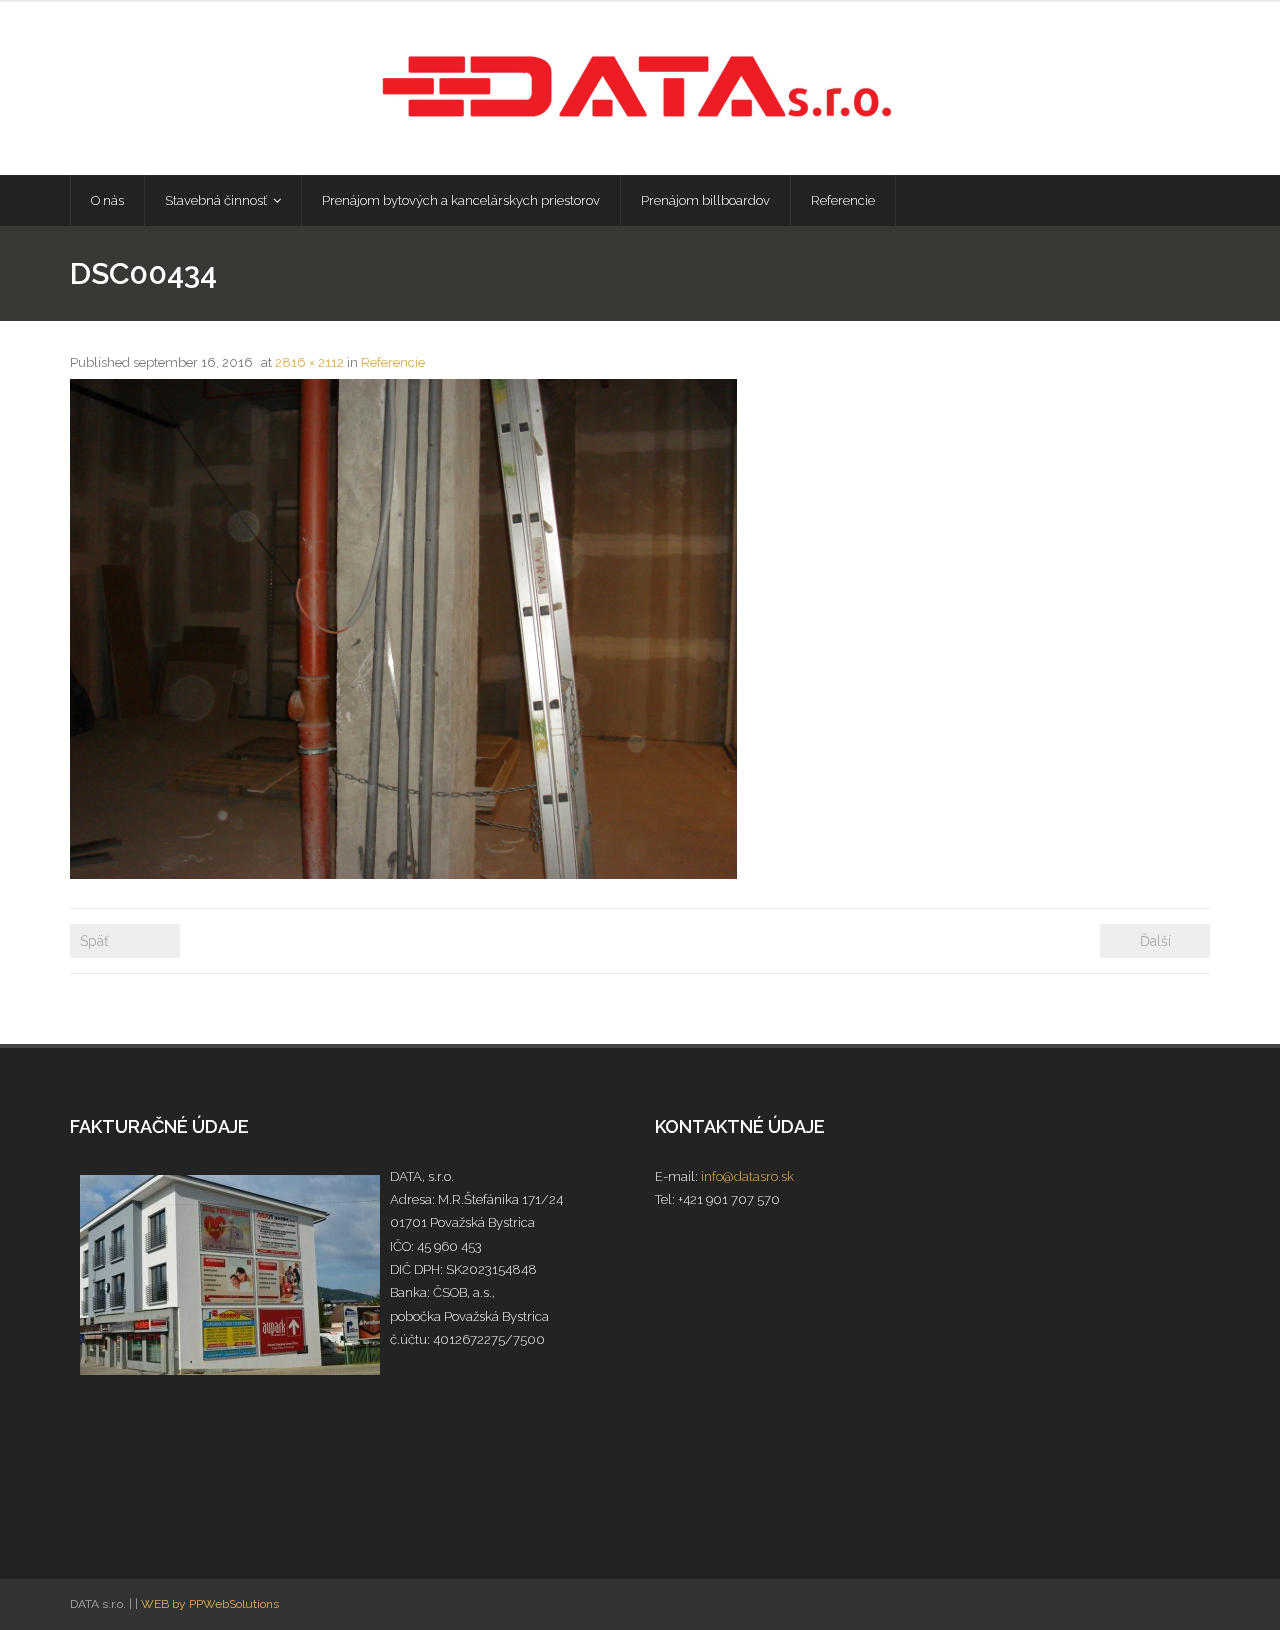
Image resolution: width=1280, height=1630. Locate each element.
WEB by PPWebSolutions (210, 1604)
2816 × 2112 (309, 362)
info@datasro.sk (747, 1176)
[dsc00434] (403, 629)
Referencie (393, 362)
